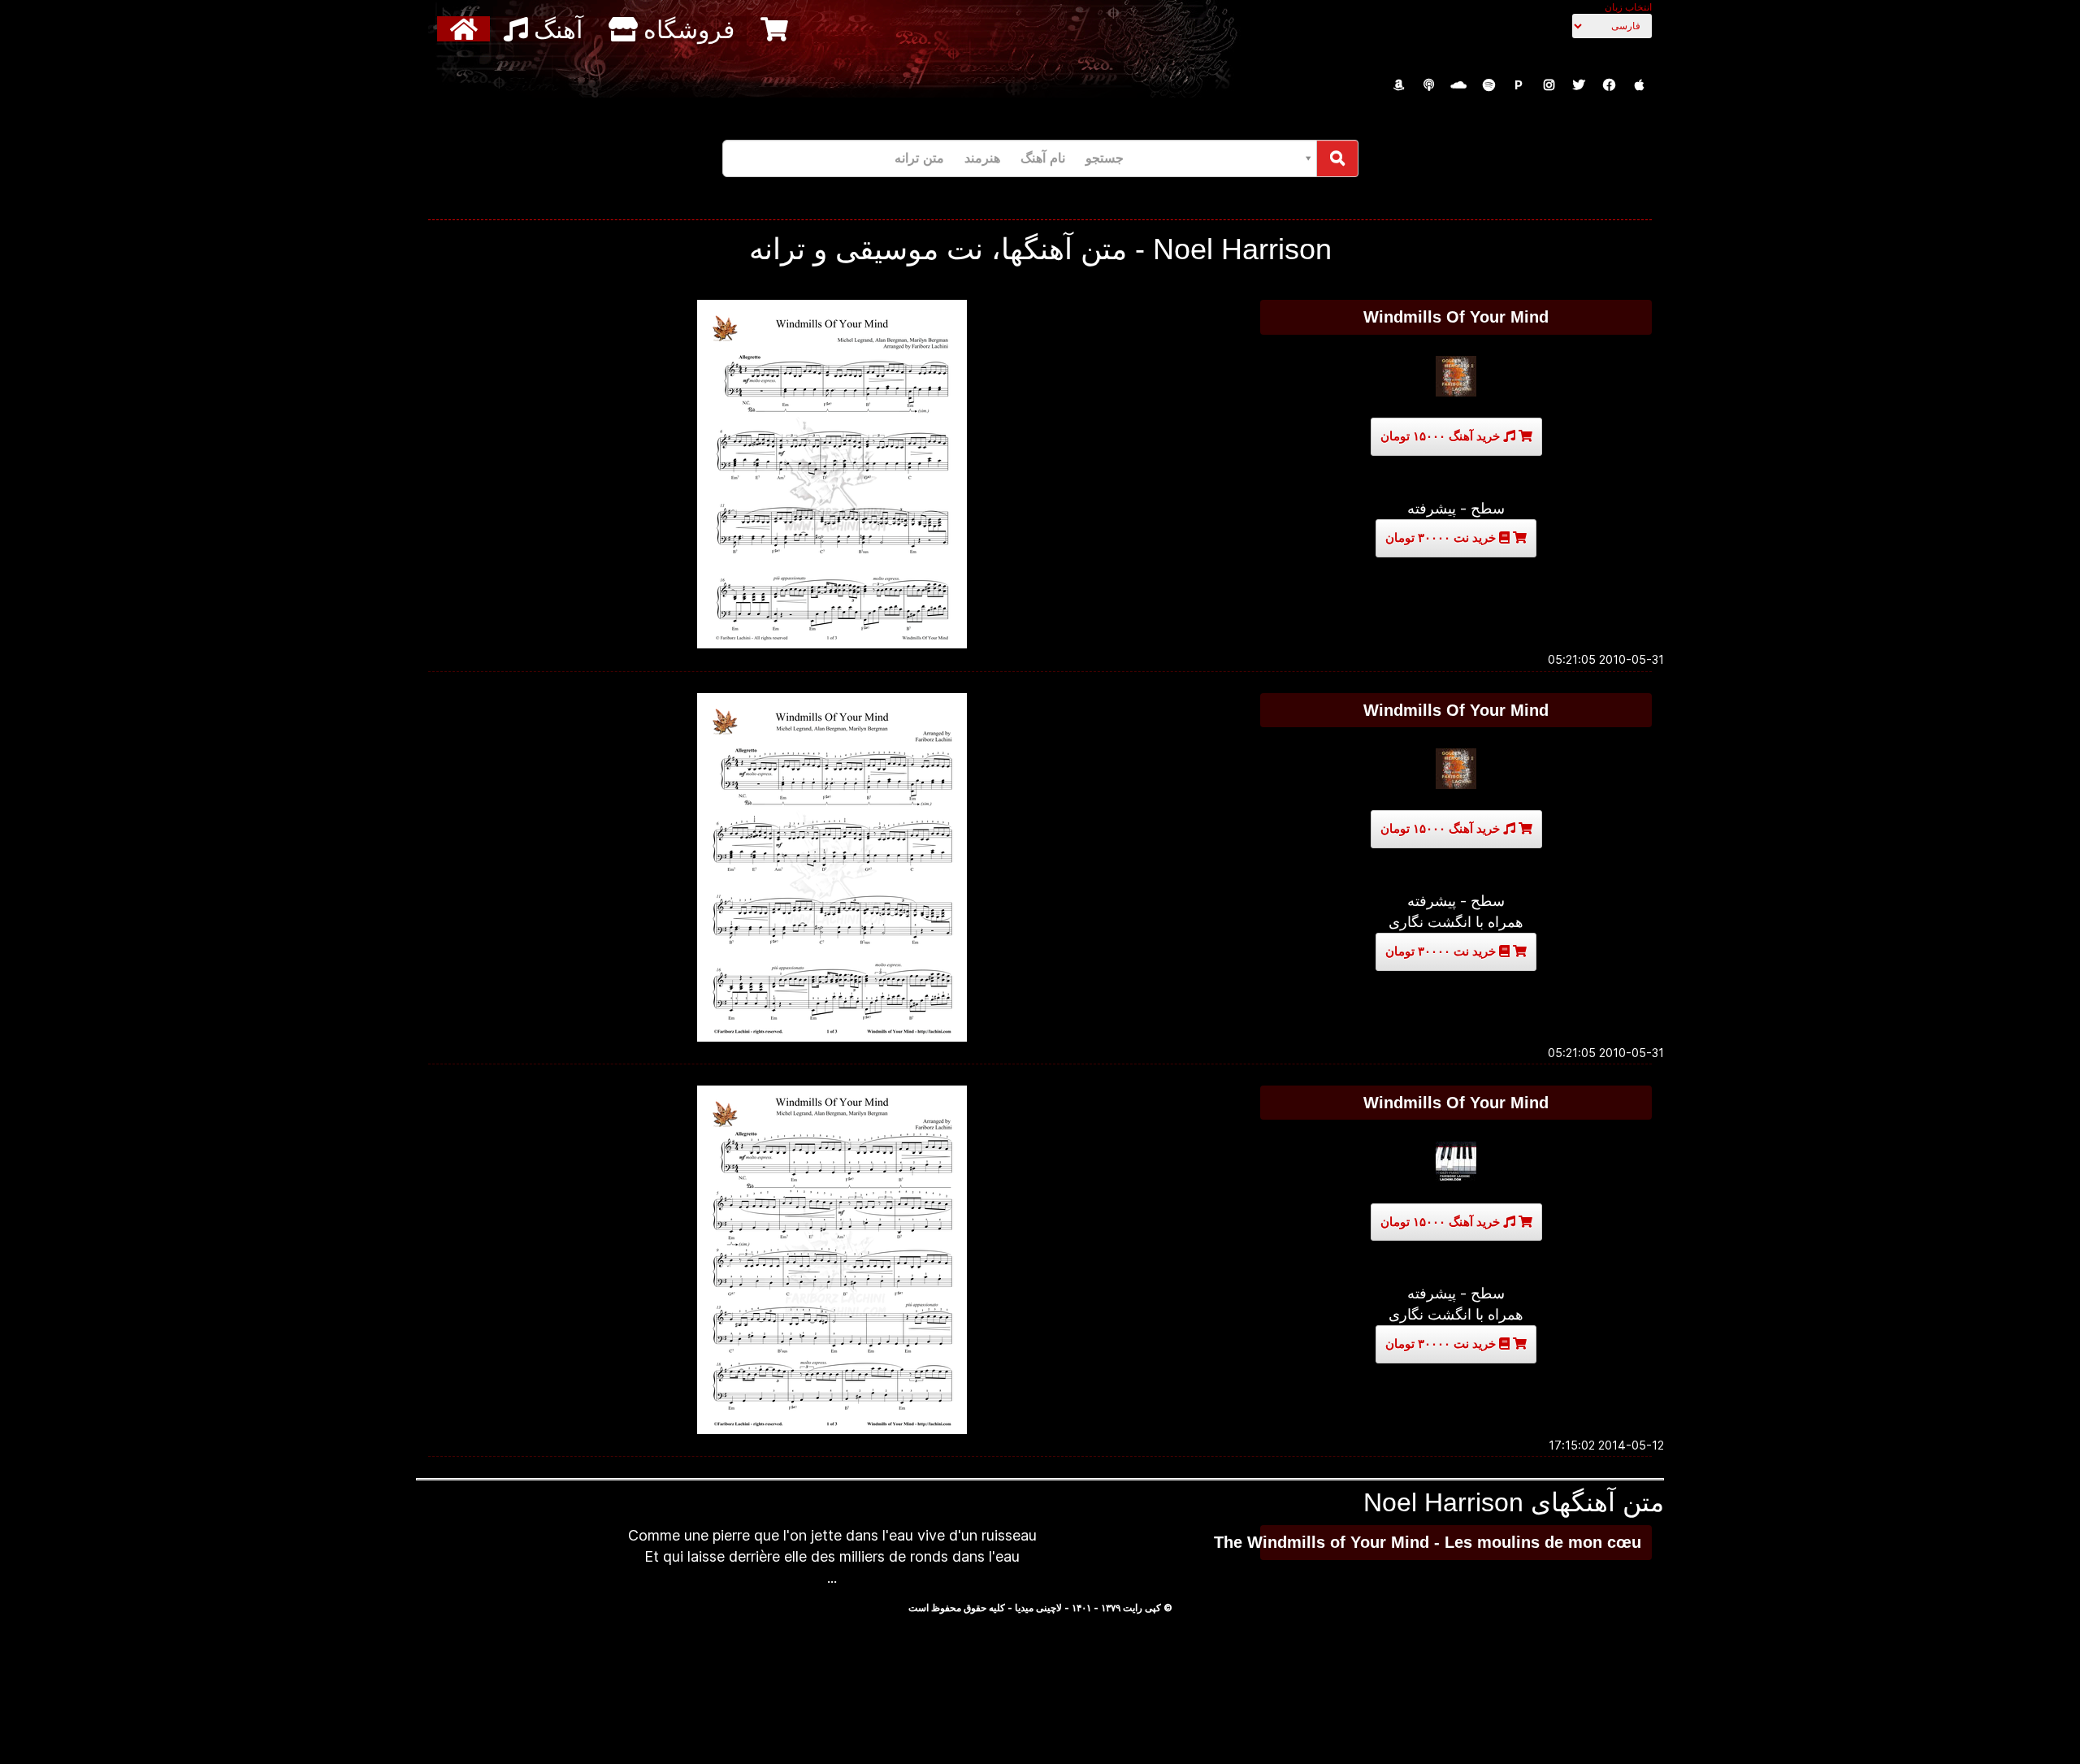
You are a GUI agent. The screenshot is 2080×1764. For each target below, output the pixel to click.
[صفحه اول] (466, 29)
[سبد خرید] (776, 29)
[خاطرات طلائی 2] (1456, 376)
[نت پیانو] (1456, 769)
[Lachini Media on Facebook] (1609, 85)
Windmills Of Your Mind (1456, 317)
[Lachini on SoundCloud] (1458, 85)
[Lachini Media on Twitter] (1579, 85)
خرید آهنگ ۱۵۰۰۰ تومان (1442, 436)
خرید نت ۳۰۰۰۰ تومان (1442, 537)
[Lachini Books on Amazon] (1398, 85)
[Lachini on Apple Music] (1639, 85)
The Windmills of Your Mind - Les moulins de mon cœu (1451, 1542)
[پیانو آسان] (1456, 1162)
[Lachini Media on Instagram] (1549, 85)
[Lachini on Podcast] (1428, 85)
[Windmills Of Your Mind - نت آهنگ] (832, 474)
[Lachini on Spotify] (1488, 85)
